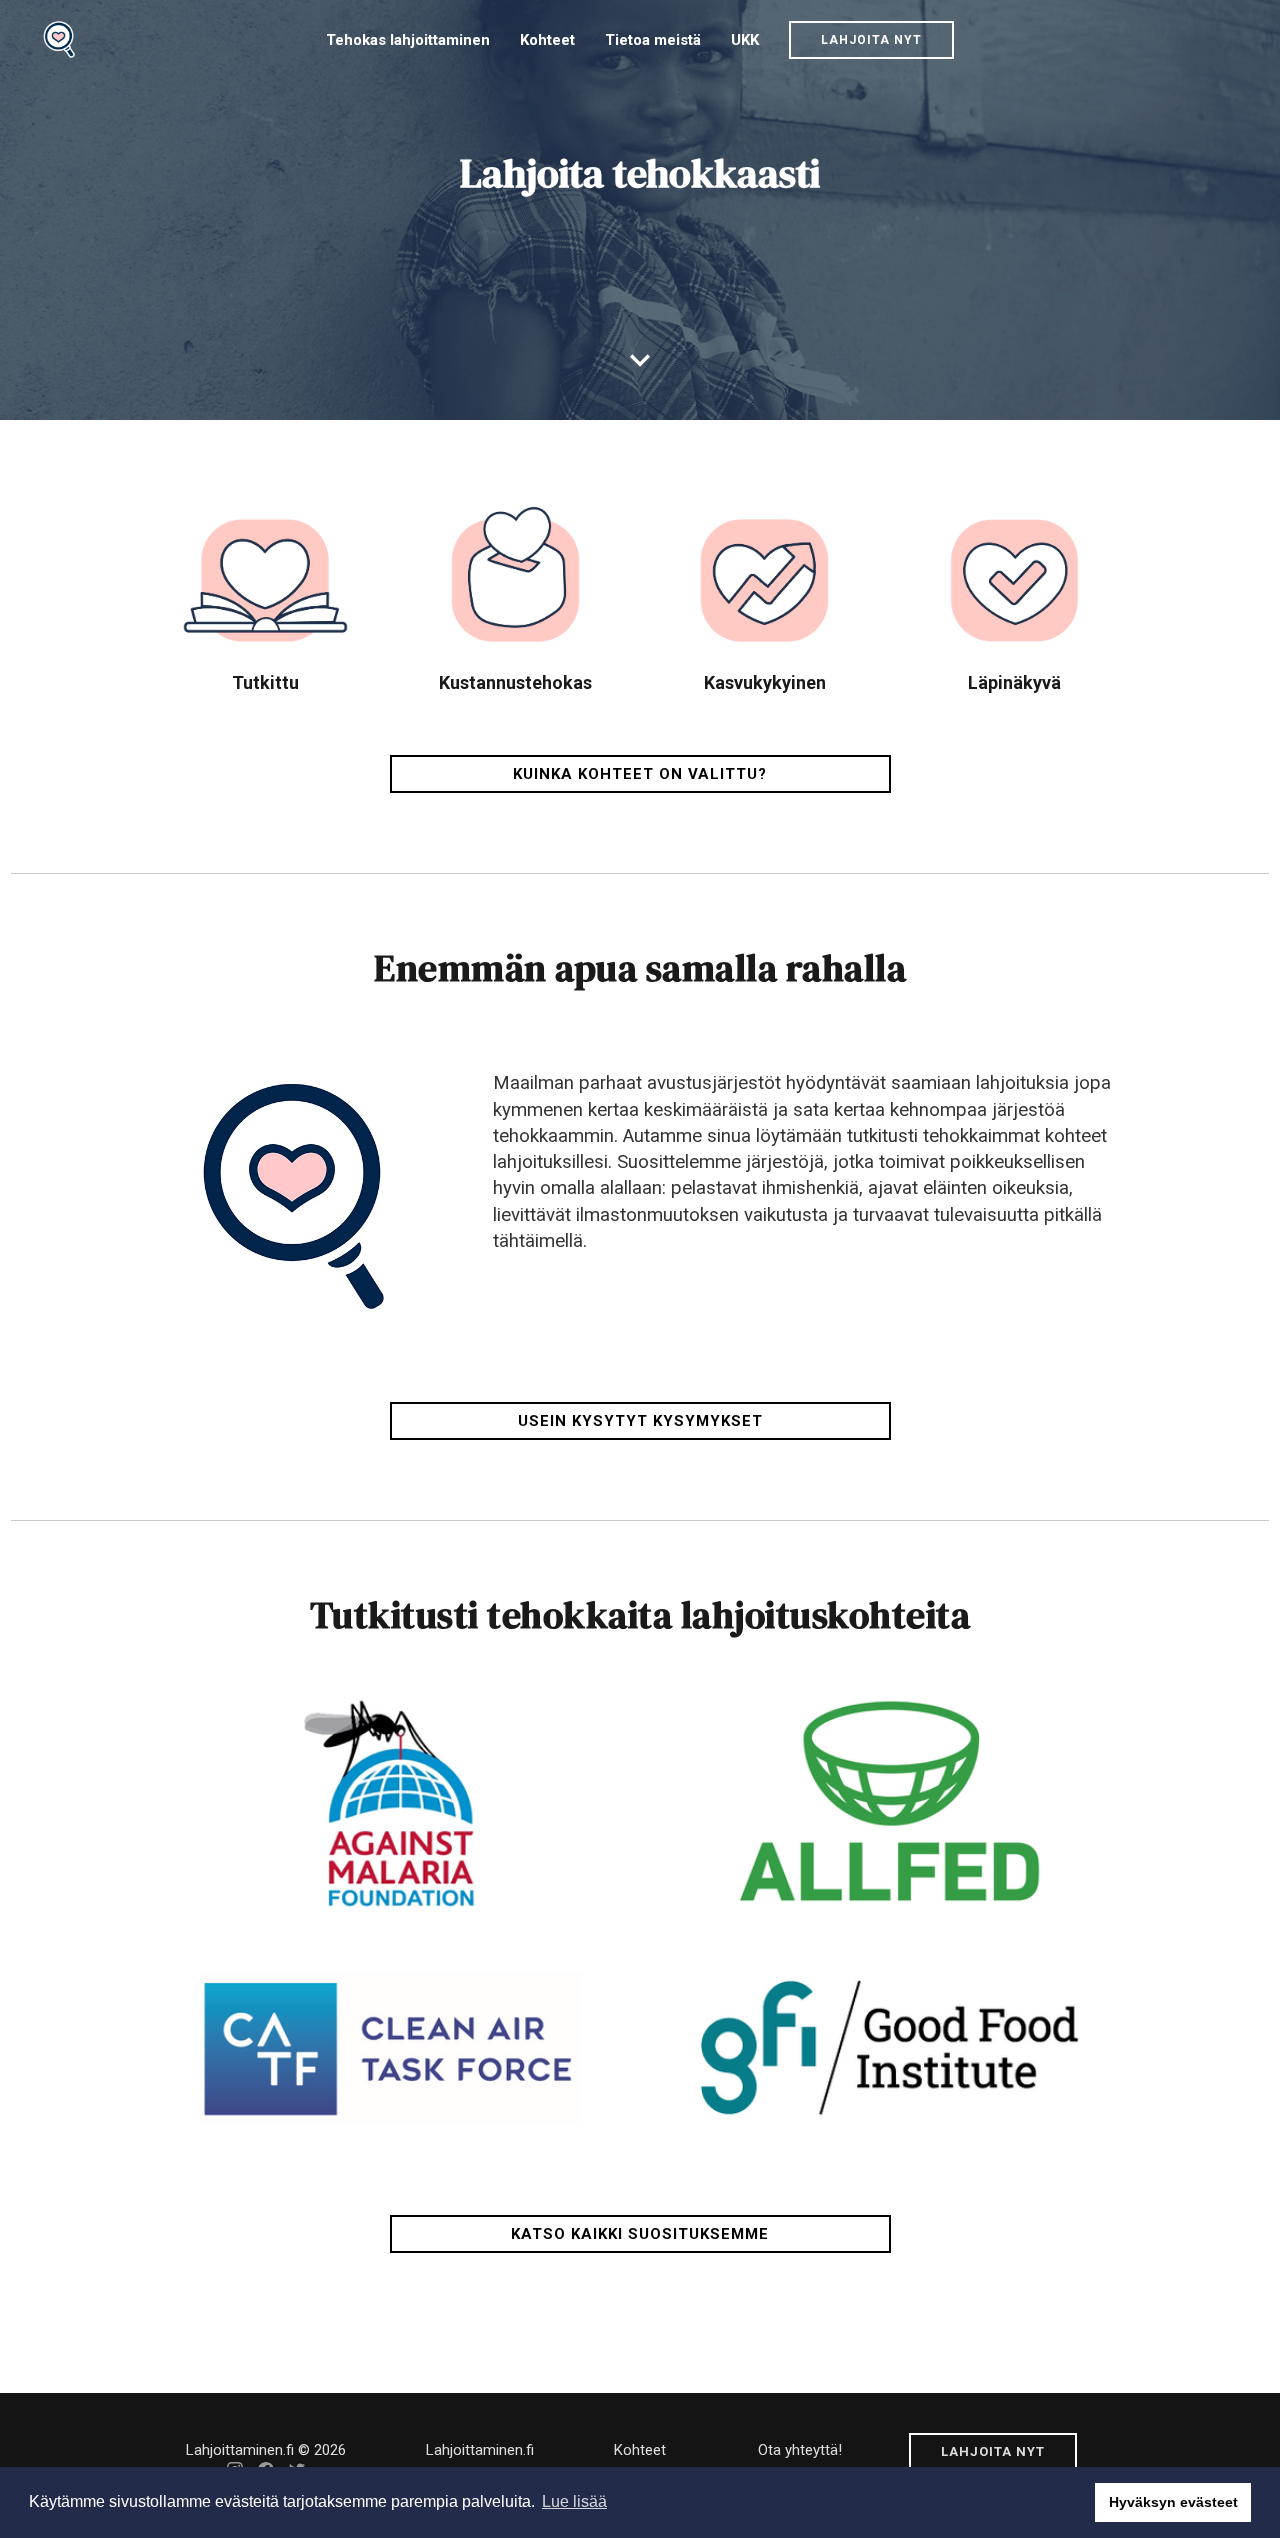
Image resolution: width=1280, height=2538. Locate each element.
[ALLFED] (889, 1801)
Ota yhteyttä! (800, 2450)
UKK (745, 40)
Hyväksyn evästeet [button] (1173, 2502)
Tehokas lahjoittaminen (408, 40)
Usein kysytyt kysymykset (640, 1421)
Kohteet (547, 40)
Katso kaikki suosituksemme (640, 2234)
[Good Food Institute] (889, 2047)
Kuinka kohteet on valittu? (640, 774)
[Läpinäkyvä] (1014, 592)
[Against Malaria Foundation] (390, 1801)
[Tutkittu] (265, 592)
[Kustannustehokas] (515, 592)
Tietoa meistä (653, 40)
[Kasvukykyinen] (764, 592)
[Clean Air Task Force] (390, 2047)
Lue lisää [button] (574, 2501)
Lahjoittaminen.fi (480, 2450)
